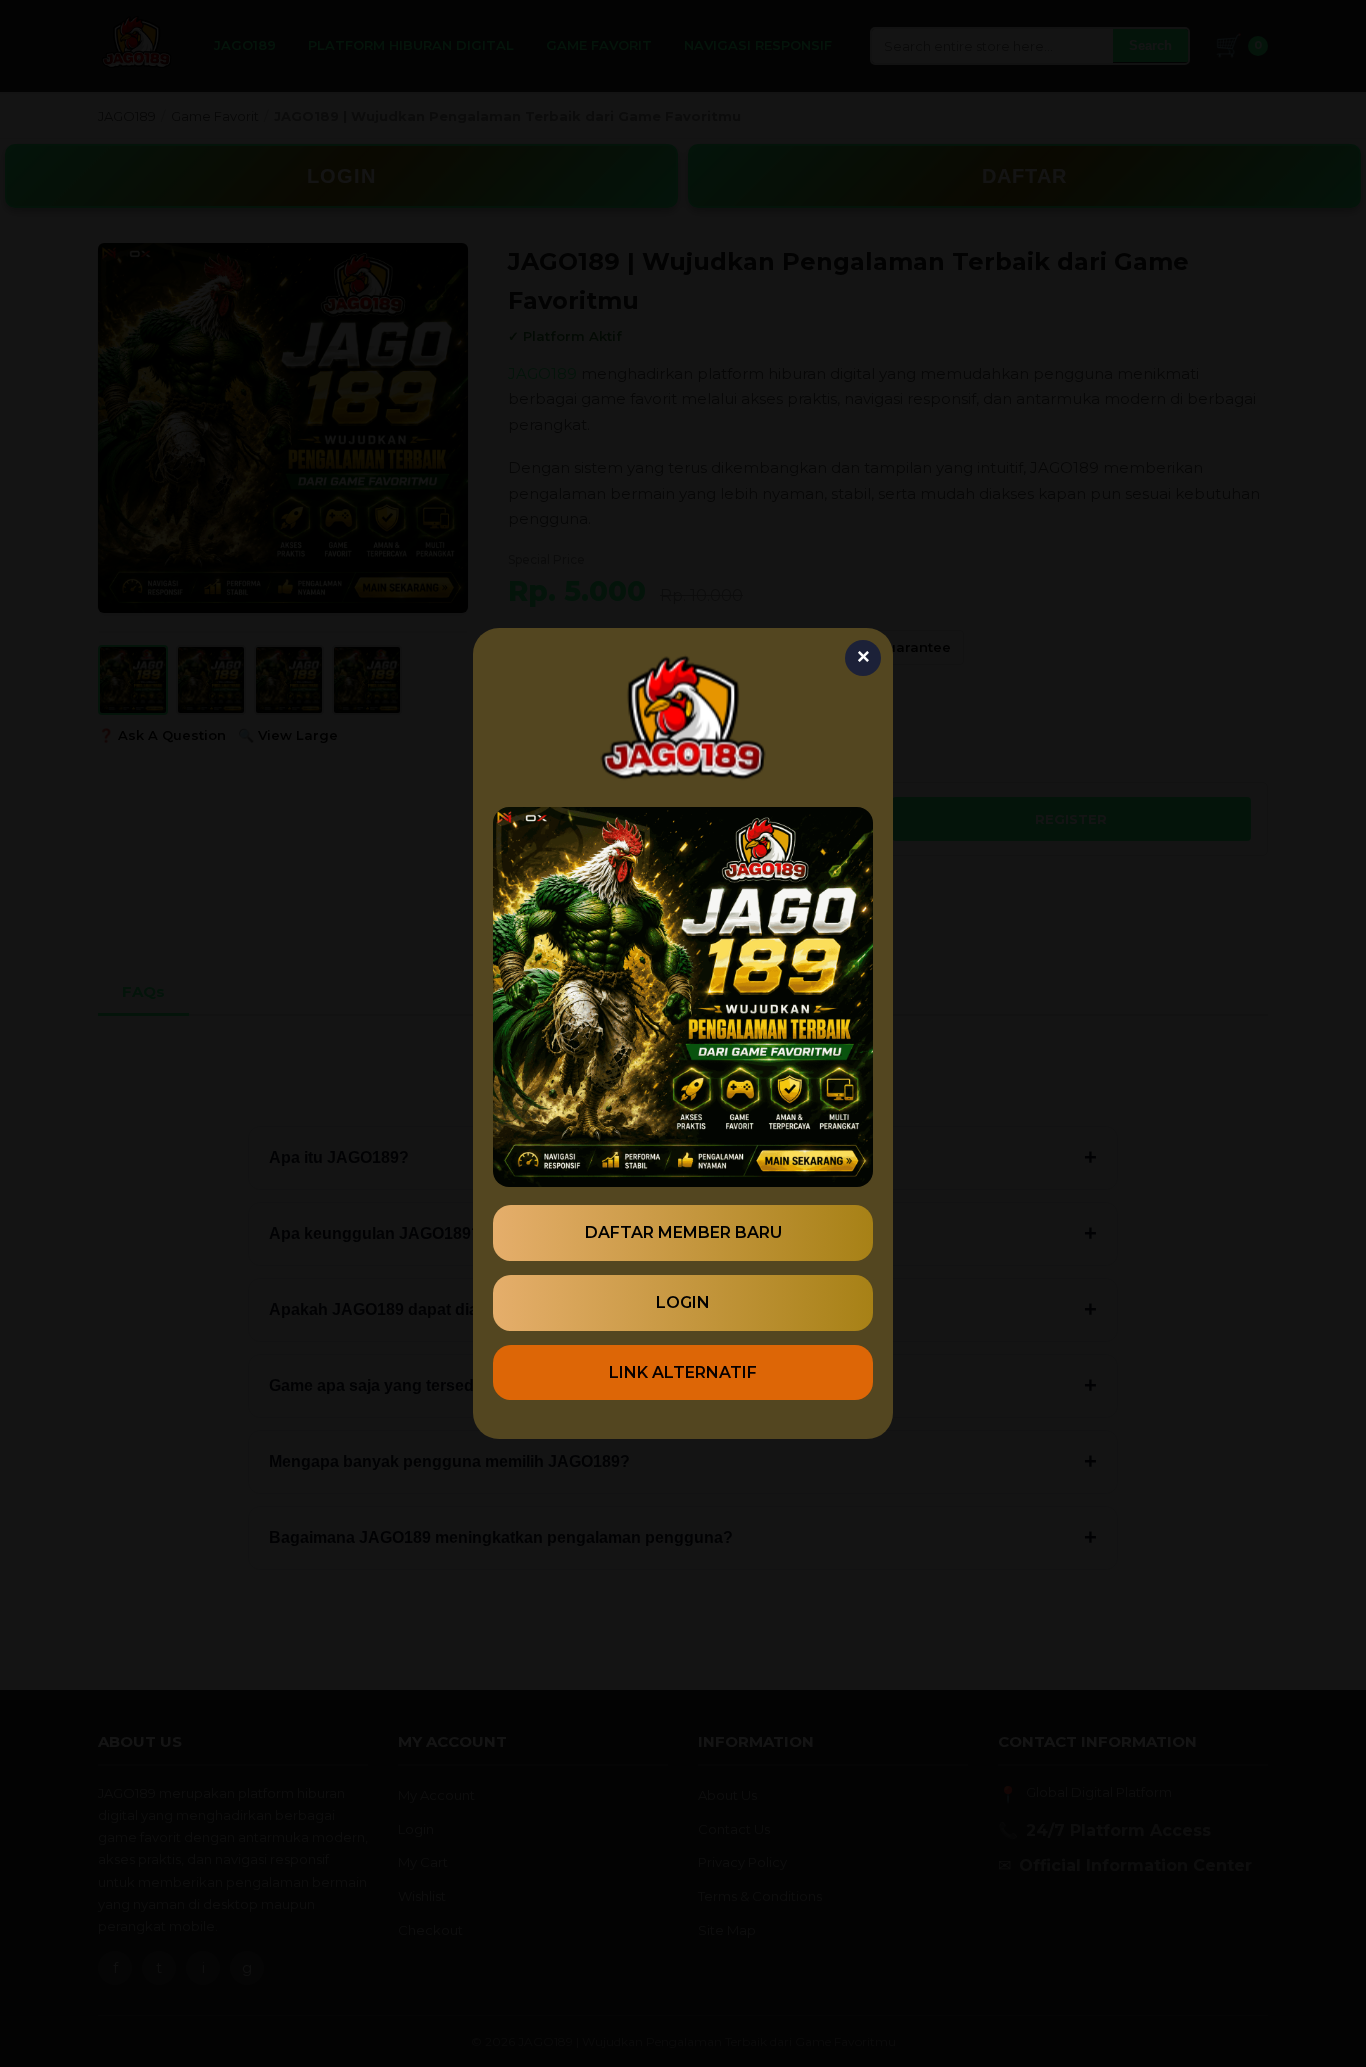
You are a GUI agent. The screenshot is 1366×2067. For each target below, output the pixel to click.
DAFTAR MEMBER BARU (683, 1232)
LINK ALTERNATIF (683, 1372)
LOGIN (683, 1302)
